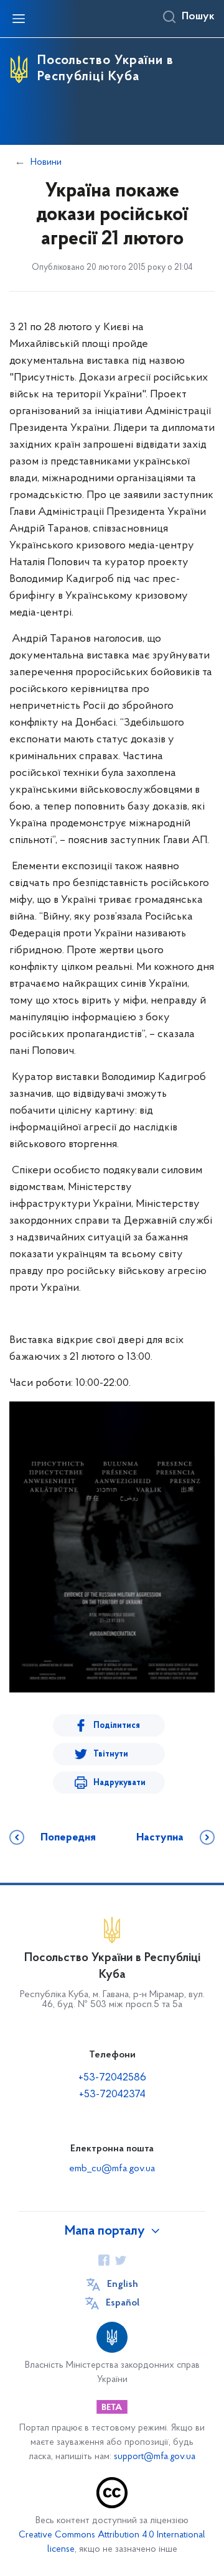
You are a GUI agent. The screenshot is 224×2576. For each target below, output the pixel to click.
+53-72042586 (112, 2078)
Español (123, 2303)
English (123, 2284)
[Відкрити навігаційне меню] (19, 19)
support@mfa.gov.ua (155, 2457)
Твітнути (111, 1754)
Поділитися (117, 1726)
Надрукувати (119, 1783)
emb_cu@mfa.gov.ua (112, 2169)
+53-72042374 (112, 2095)
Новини (46, 162)
